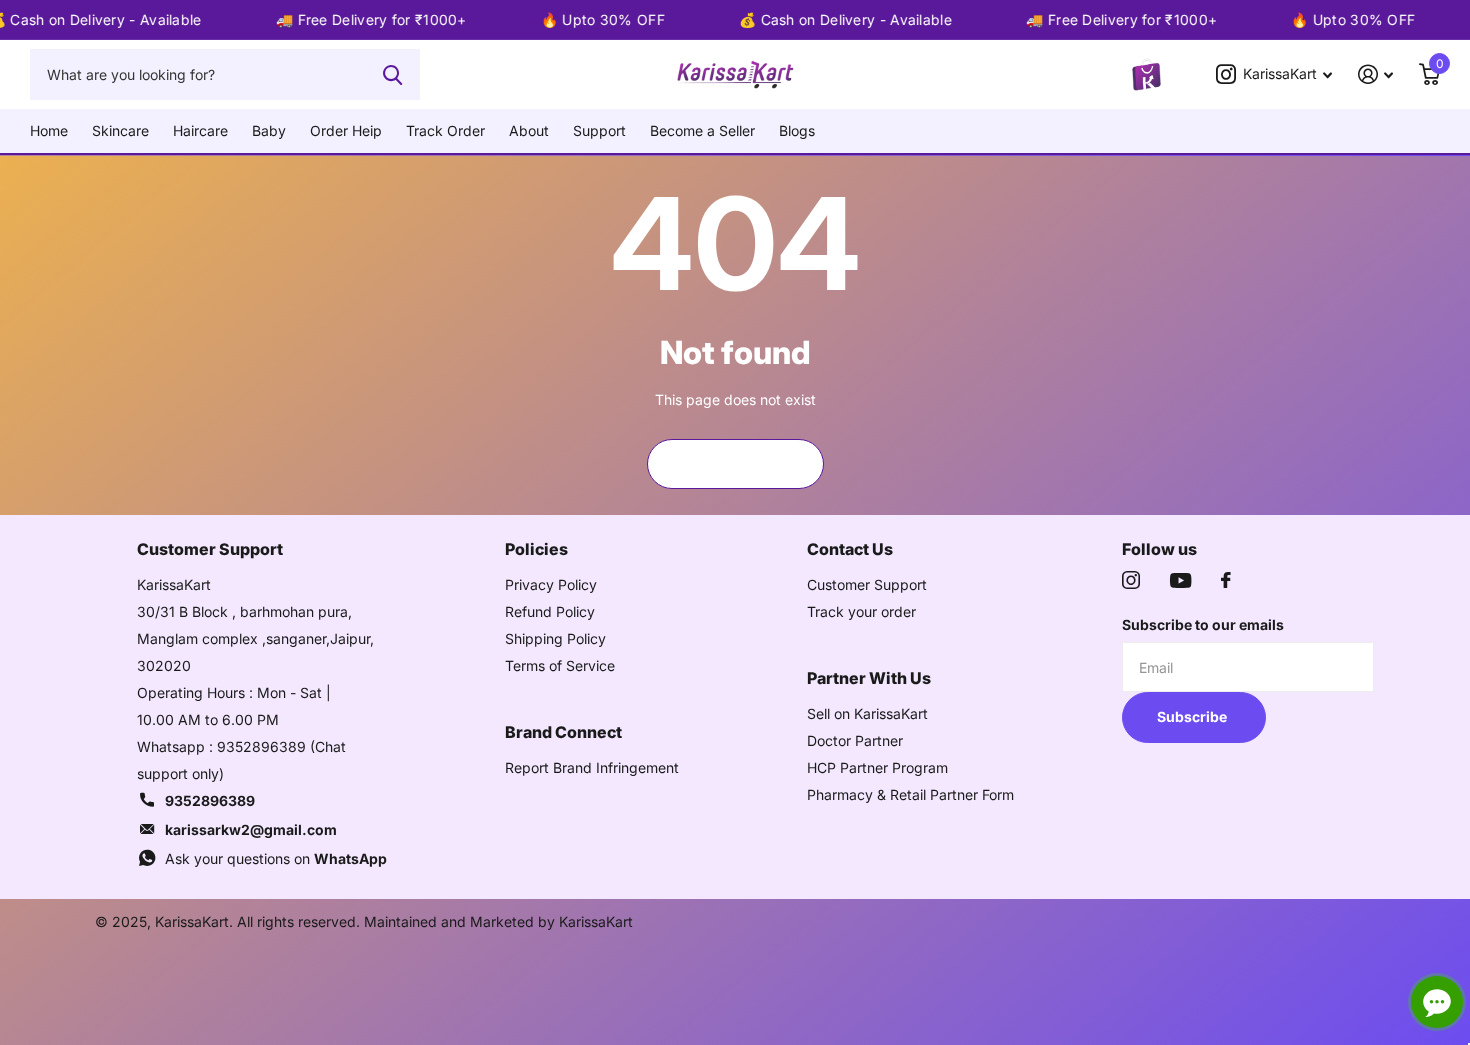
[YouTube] (1180, 580)
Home (49, 130)
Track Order (445, 130)
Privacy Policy (551, 584)
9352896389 (210, 800)
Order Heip (346, 130)
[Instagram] (1131, 580)
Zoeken (392, 74)
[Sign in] (1375, 74)
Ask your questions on (276, 858)
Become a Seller (702, 130)
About (529, 130)
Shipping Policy (555, 638)
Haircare (200, 130)
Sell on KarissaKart (867, 713)
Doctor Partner (855, 740)
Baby (269, 130)
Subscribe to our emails (1203, 624)
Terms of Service (560, 665)
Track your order (861, 611)
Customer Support (867, 584)
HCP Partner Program (877, 767)
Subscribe (1193, 716)
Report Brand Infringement (592, 767)
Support (599, 130)
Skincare (120, 130)
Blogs (797, 130)
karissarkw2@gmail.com (251, 829)
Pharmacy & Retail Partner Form (910, 794)
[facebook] (1226, 580)
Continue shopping (735, 463)
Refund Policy (550, 611)
